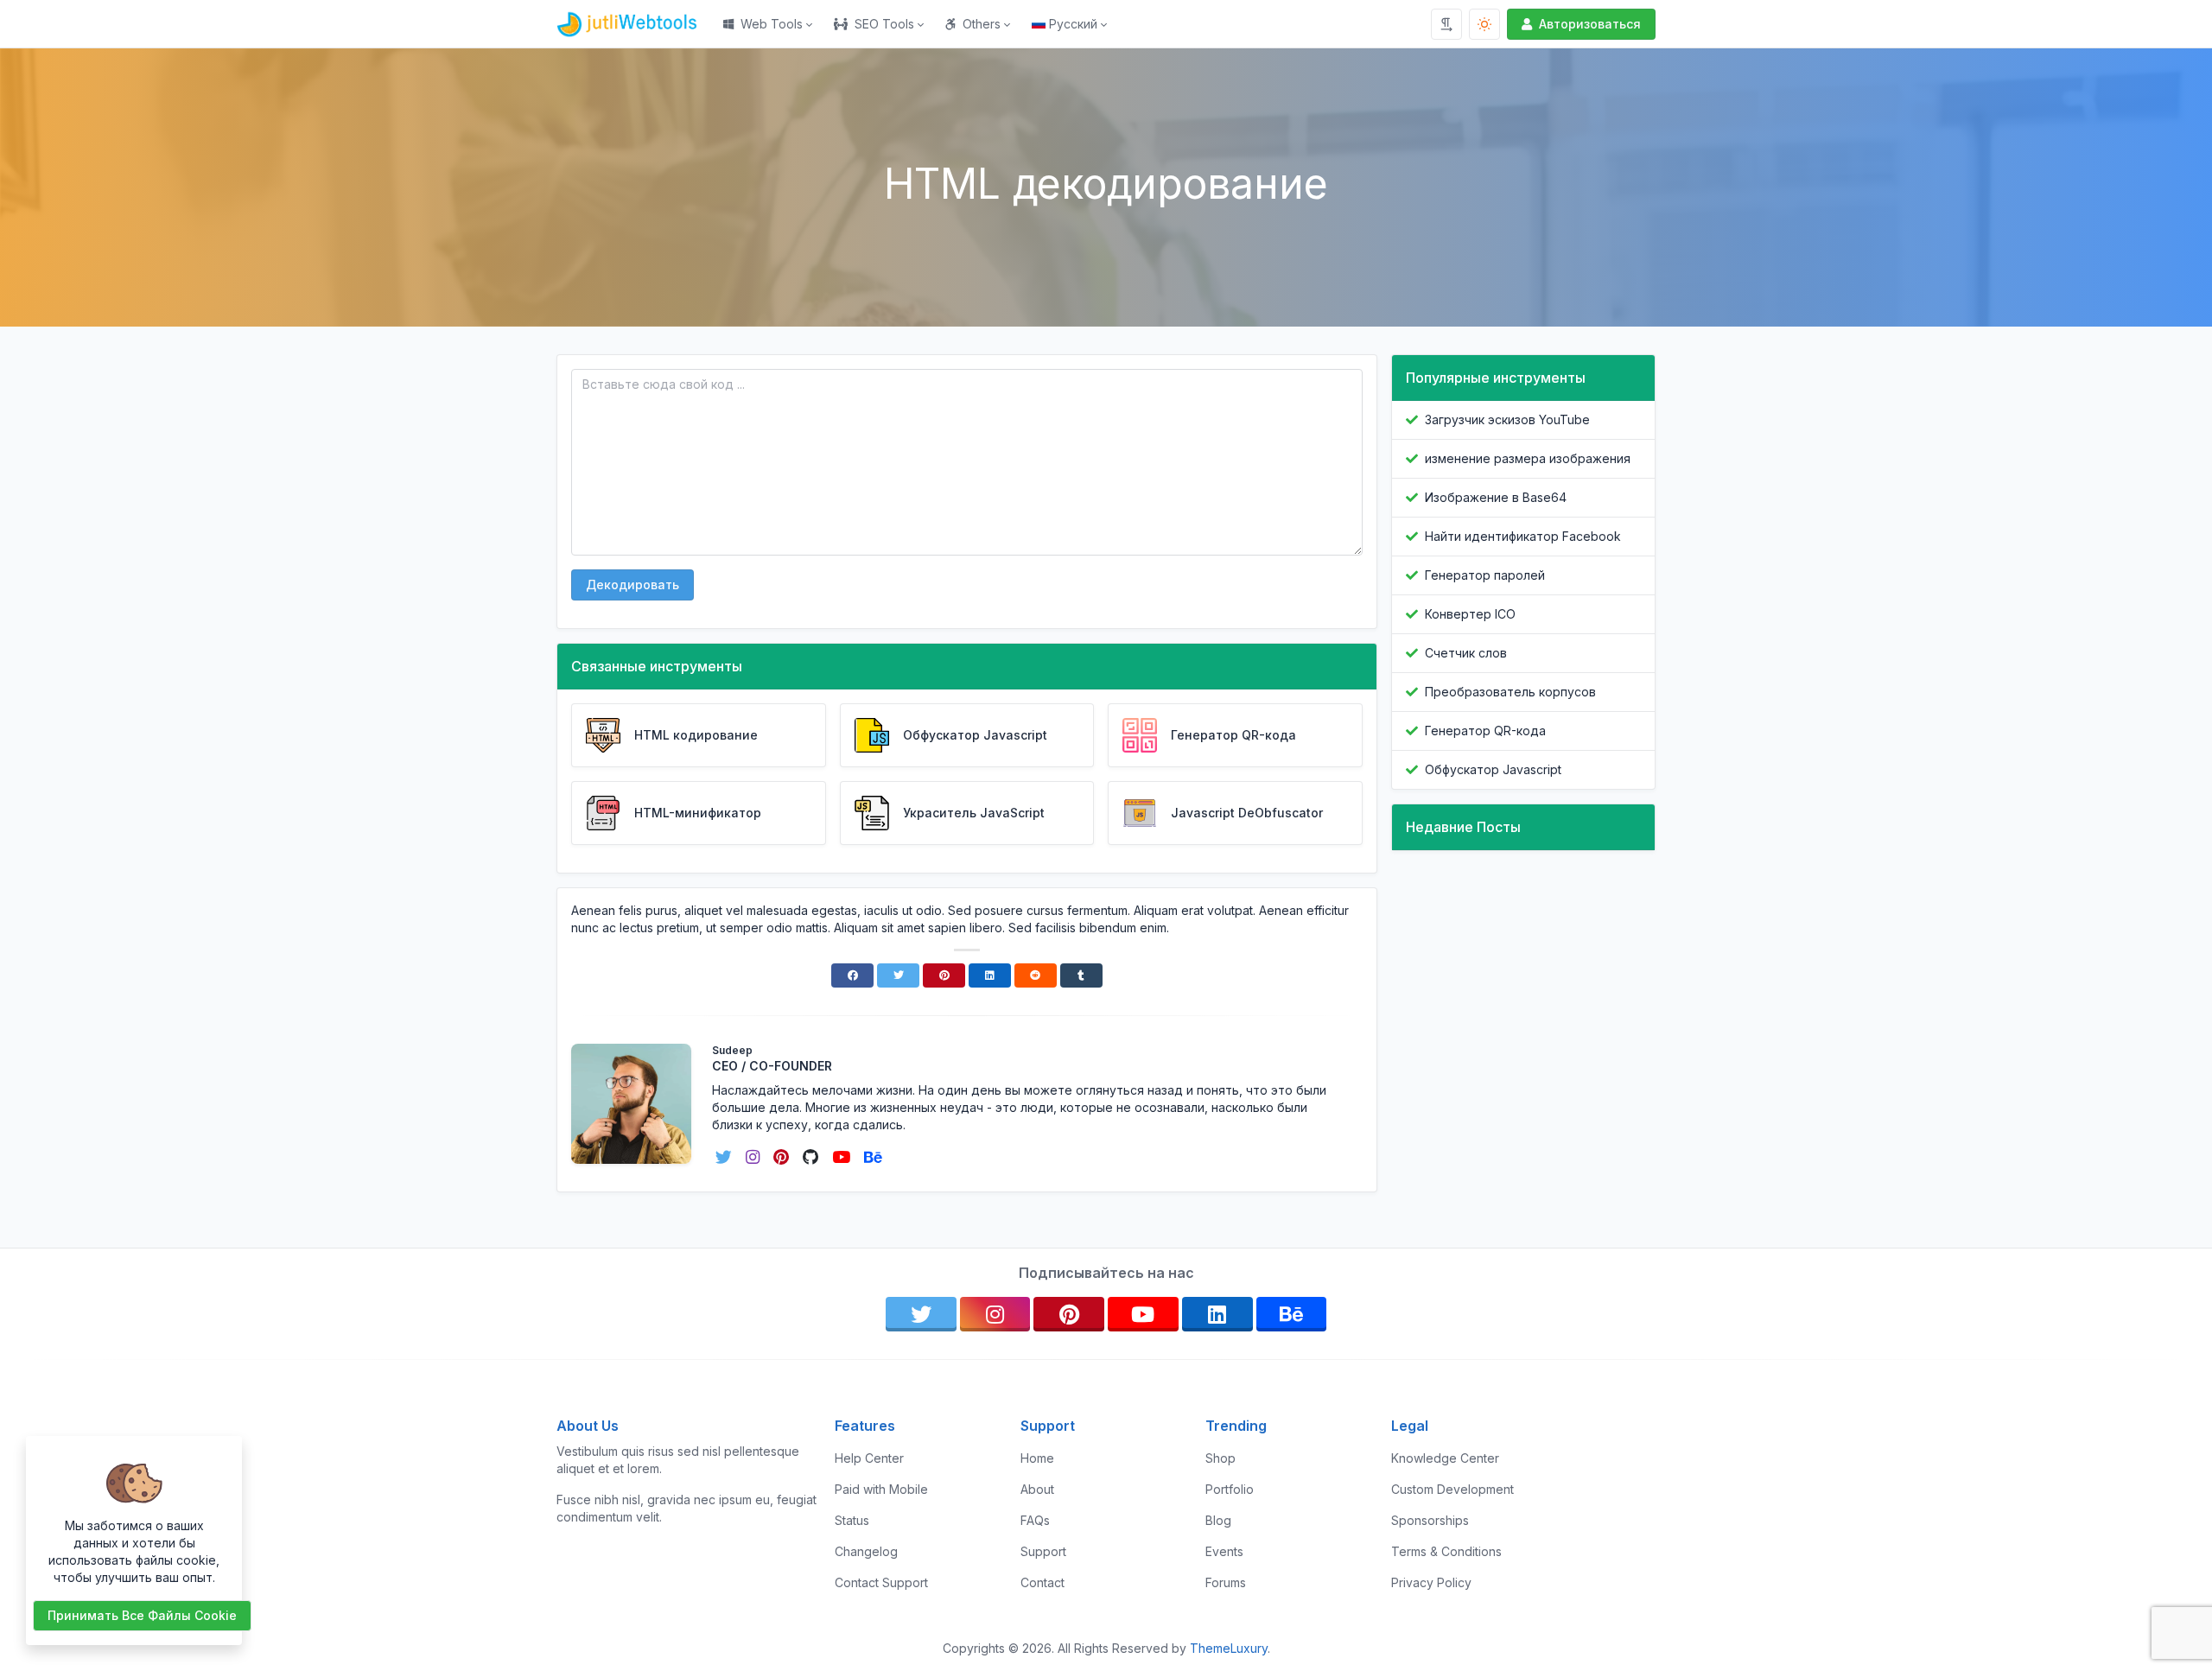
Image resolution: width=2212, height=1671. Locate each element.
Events (1224, 1551)
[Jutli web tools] (635, 24)
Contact (1042, 1582)
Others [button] (982, 24)
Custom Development (1452, 1489)
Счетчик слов (1466, 653)
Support (1043, 1551)
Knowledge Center (1445, 1458)
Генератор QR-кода (1485, 731)
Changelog (866, 1551)
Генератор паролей (1485, 575)
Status (852, 1520)
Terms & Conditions (1446, 1551)
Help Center (869, 1458)
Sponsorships (1430, 1520)
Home (1037, 1458)
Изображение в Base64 (1496, 497)
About (1037, 1489)
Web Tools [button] (772, 24)
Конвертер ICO (1470, 614)
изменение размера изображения (1528, 458)
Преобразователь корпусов (1510, 692)
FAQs (1035, 1520)
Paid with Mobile (881, 1489)
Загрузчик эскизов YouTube (1507, 419)
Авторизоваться (1590, 24)
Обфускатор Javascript (1493, 769)
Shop (1220, 1458)
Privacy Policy (1431, 1582)
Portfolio (1230, 1489)
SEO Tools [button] (884, 24)
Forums (1226, 1582)
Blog (1218, 1520)
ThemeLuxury (1229, 1648)
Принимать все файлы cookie (142, 1615)
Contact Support (881, 1582)
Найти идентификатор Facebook (1523, 536)
